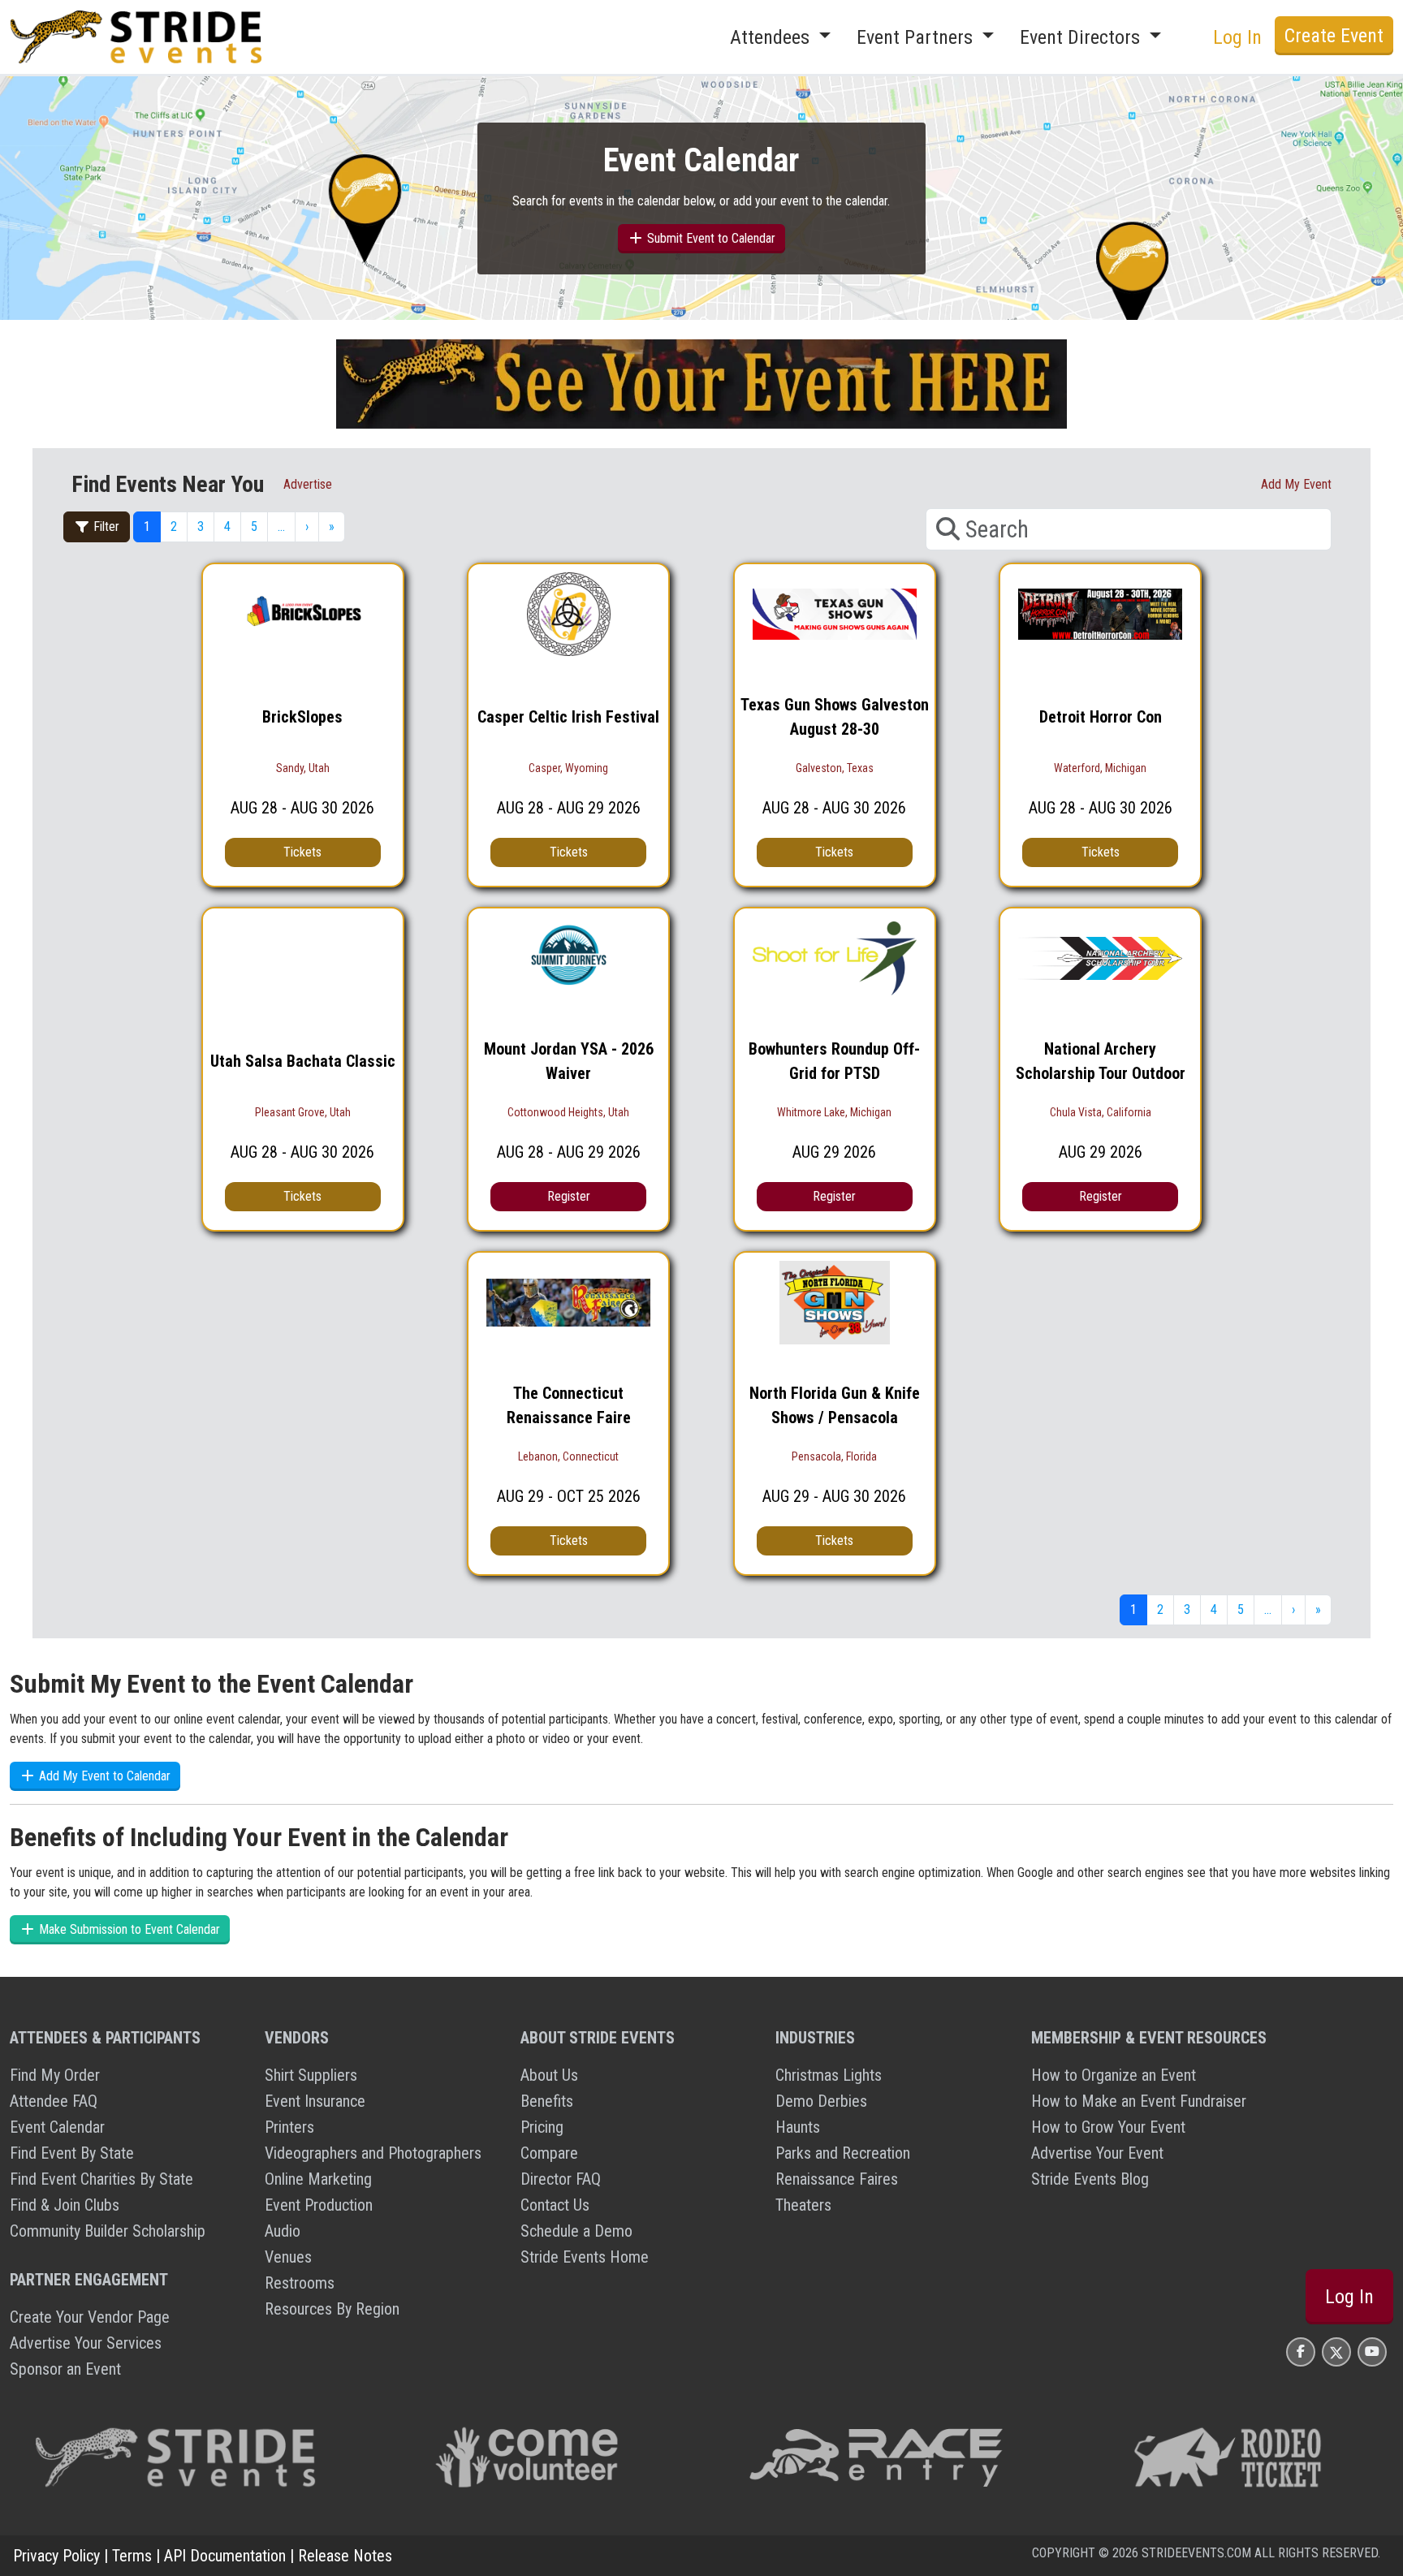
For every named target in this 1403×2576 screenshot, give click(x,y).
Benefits (547, 2101)
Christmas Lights (829, 2075)
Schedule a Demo (576, 2231)
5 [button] (254, 526)
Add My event (1296, 484)
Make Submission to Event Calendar (128, 1929)
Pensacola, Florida (834, 1456)
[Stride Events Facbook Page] (1301, 2352)
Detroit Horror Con (1101, 717)
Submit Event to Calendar (710, 238)
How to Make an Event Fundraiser (1139, 2101)
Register (569, 1196)
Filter (105, 526)
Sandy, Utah (303, 768)
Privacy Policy (56, 2556)
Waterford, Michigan (1100, 768)
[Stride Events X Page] (1336, 2352)
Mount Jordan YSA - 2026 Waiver (569, 1061)
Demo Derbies (821, 2101)
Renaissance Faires (837, 2179)
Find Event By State (72, 2153)
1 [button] (147, 526)
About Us (549, 2075)
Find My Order (55, 2075)
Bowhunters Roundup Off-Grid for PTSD (834, 1061)
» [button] (332, 526)
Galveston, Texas (835, 768)
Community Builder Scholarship (108, 2231)
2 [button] (174, 526)
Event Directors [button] (1082, 37)
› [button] (307, 526)
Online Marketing (318, 2179)
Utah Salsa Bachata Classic (303, 1061)
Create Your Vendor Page (90, 2317)
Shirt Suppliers (311, 2075)
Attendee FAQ (54, 2101)
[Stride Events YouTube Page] (1372, 2352)
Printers (289, 2127)
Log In (1349, 2297)
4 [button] (227, 526)
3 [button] (201, 526)
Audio (283, 2231)
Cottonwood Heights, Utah (568, 1112)
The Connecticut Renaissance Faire (569, 1405)
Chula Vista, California (1101, 1112)
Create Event (1334, 36)
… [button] (281, 526)
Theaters (803, 2205)
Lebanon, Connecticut (568, 1456)
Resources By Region (332, 2309)
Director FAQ (561, 2179)
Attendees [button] (772, 37)
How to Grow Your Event (1108, 2127)
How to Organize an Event (1114, 2075)
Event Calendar (57, 2127)
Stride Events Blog (1090, 2179)
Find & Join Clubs (65, 2205)
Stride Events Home (585, 2257)
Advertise (308, 484)
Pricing (542, 2127)
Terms (132, 2556)
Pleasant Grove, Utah (303, 1112)
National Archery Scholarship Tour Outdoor (1101, 1061)
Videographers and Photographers (373, 2153)
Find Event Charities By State (101, 2179)
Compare (549, 2153)
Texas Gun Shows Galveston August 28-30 (835, 717)
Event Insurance (315, 2101)
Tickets (302, 852)
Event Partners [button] (917, 37)
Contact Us (555, 2205)
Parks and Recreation (843, 2153)
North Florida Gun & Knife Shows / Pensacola (835, 1405)
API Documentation (225, 2556)
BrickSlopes (302, 717)
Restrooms (300, 2283)
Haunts (798, 2127)
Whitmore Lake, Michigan (834, 1112)
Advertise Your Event (1097, 2153)
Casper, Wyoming (568, 768)
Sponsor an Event (65, 2369)
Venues (288, 2257)
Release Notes (345, 2556)
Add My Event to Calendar (103, 1776)
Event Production (319, 2205)
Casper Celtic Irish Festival (568, 717)
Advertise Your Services (86, 2343)
